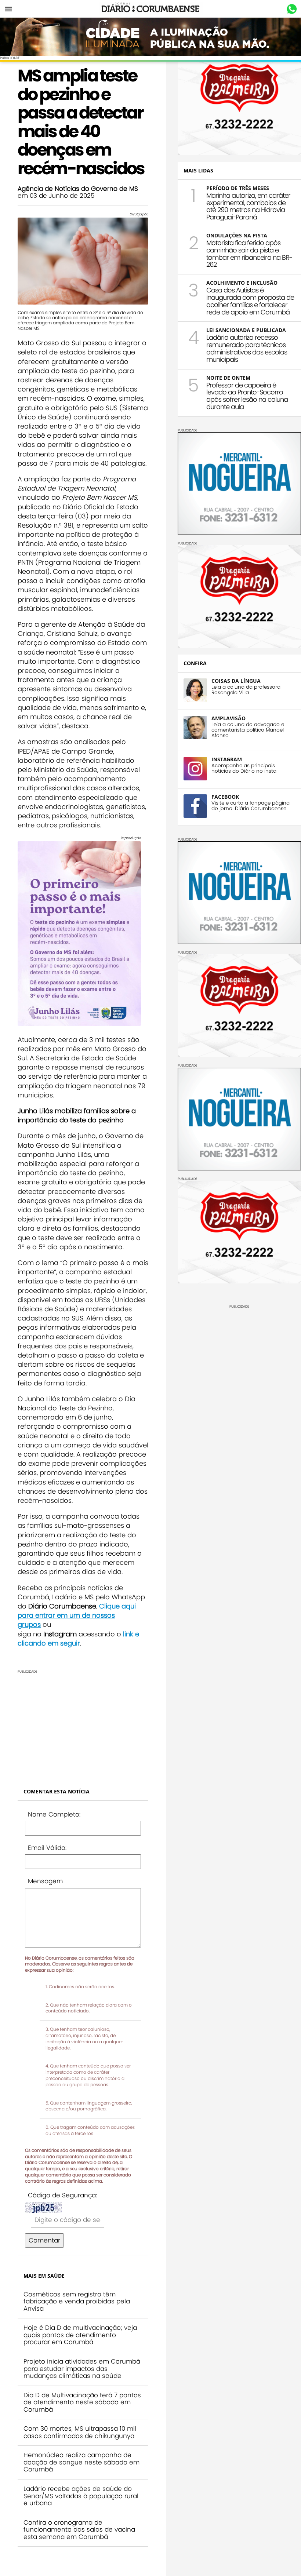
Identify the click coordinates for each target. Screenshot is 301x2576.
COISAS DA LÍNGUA (236, 681)
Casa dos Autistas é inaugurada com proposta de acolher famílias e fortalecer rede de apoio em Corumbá (250, 301)
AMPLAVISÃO (229, 718)
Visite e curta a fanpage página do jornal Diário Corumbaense (251, 806)
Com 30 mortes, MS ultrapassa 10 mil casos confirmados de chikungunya (80, 2432)
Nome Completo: (54, 1814)
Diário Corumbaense (151, 9)
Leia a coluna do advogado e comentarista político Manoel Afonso (248, 730)
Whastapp (292, 9)
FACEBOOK (225, 797)
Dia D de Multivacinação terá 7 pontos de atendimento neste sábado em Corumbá (82, 2402)
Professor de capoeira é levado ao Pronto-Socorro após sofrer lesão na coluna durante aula (247, 396)
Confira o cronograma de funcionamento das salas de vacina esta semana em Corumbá (79, 2530)
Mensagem (45, 1881)
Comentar (44, 2240)
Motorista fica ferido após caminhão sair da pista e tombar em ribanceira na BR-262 (249, 254)
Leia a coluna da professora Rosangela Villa (246, 690)
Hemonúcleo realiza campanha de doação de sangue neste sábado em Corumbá (81, 2462)
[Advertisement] (83, 1725)
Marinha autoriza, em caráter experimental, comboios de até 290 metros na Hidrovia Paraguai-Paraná (248, 206)
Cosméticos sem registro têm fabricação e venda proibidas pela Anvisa (77, 2301)
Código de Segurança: (62, 2195)
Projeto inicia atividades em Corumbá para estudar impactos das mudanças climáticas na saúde (82, 2369)
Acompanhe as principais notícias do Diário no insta (244, 768)
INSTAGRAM (227, 759)
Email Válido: (47, 1848)
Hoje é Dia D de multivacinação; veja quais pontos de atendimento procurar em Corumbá (80, 2335)
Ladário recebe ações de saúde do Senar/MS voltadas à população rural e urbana (81, 2496)
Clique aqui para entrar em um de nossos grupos (77, 1615)
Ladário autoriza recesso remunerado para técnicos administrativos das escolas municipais (247, 348)
